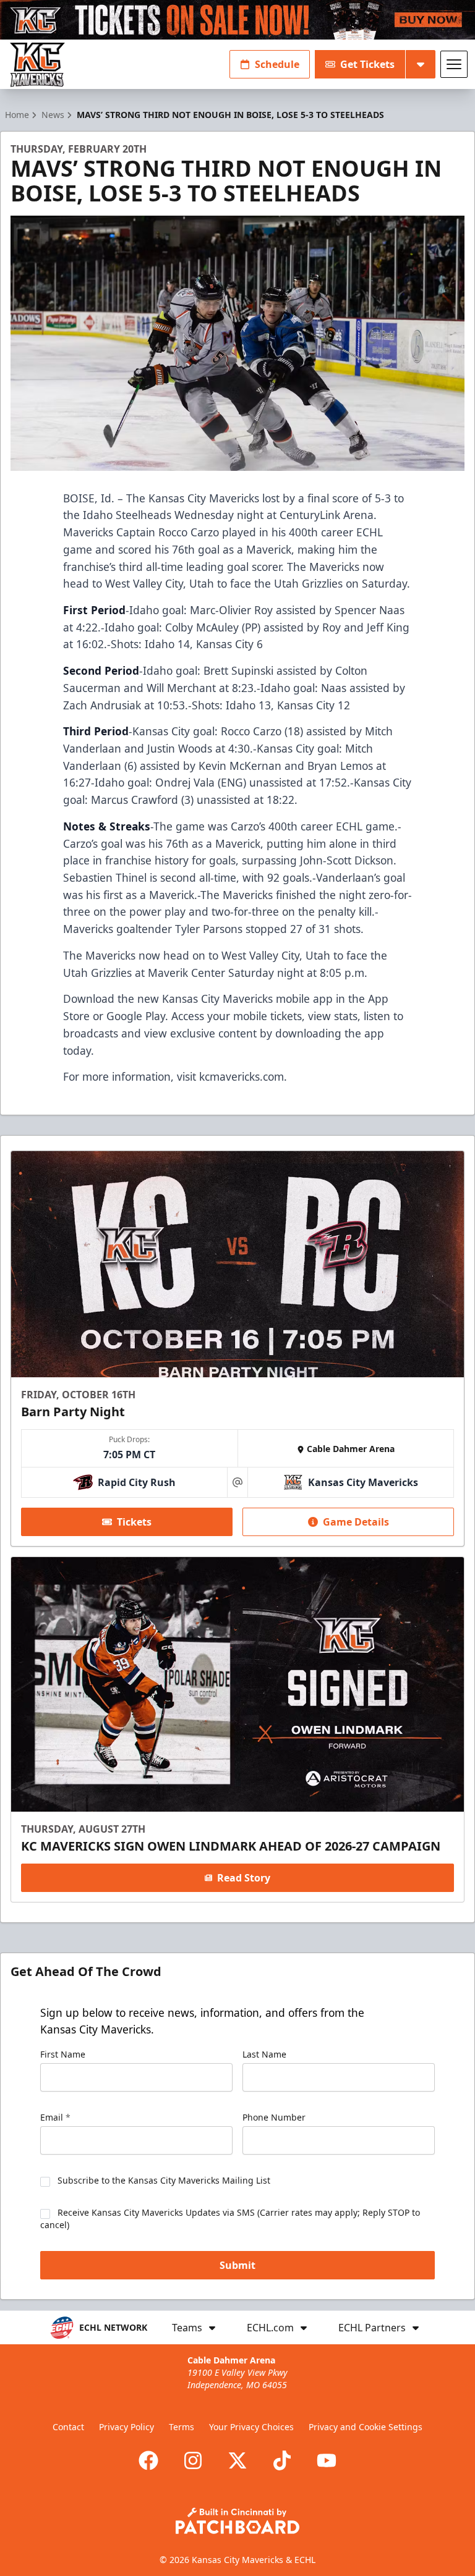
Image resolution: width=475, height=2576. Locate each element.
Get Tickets (367, 64)
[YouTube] (327, 2460)
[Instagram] (193, 2460)
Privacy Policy (126, 2427)
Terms (182, 2427)
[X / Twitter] (237, 2460)
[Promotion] (237, 20)
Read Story (244, 1878)
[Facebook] (148, 2460)
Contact (68, 2427)
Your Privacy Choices (251, 2427)
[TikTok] (282, 2460)
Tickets (134, 1522)
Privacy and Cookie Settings (366, 2427)
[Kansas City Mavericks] (37, 65)
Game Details (356, 1522)
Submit (237, 2265)
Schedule (277, 64)
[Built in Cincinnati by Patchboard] (237, 2521)
